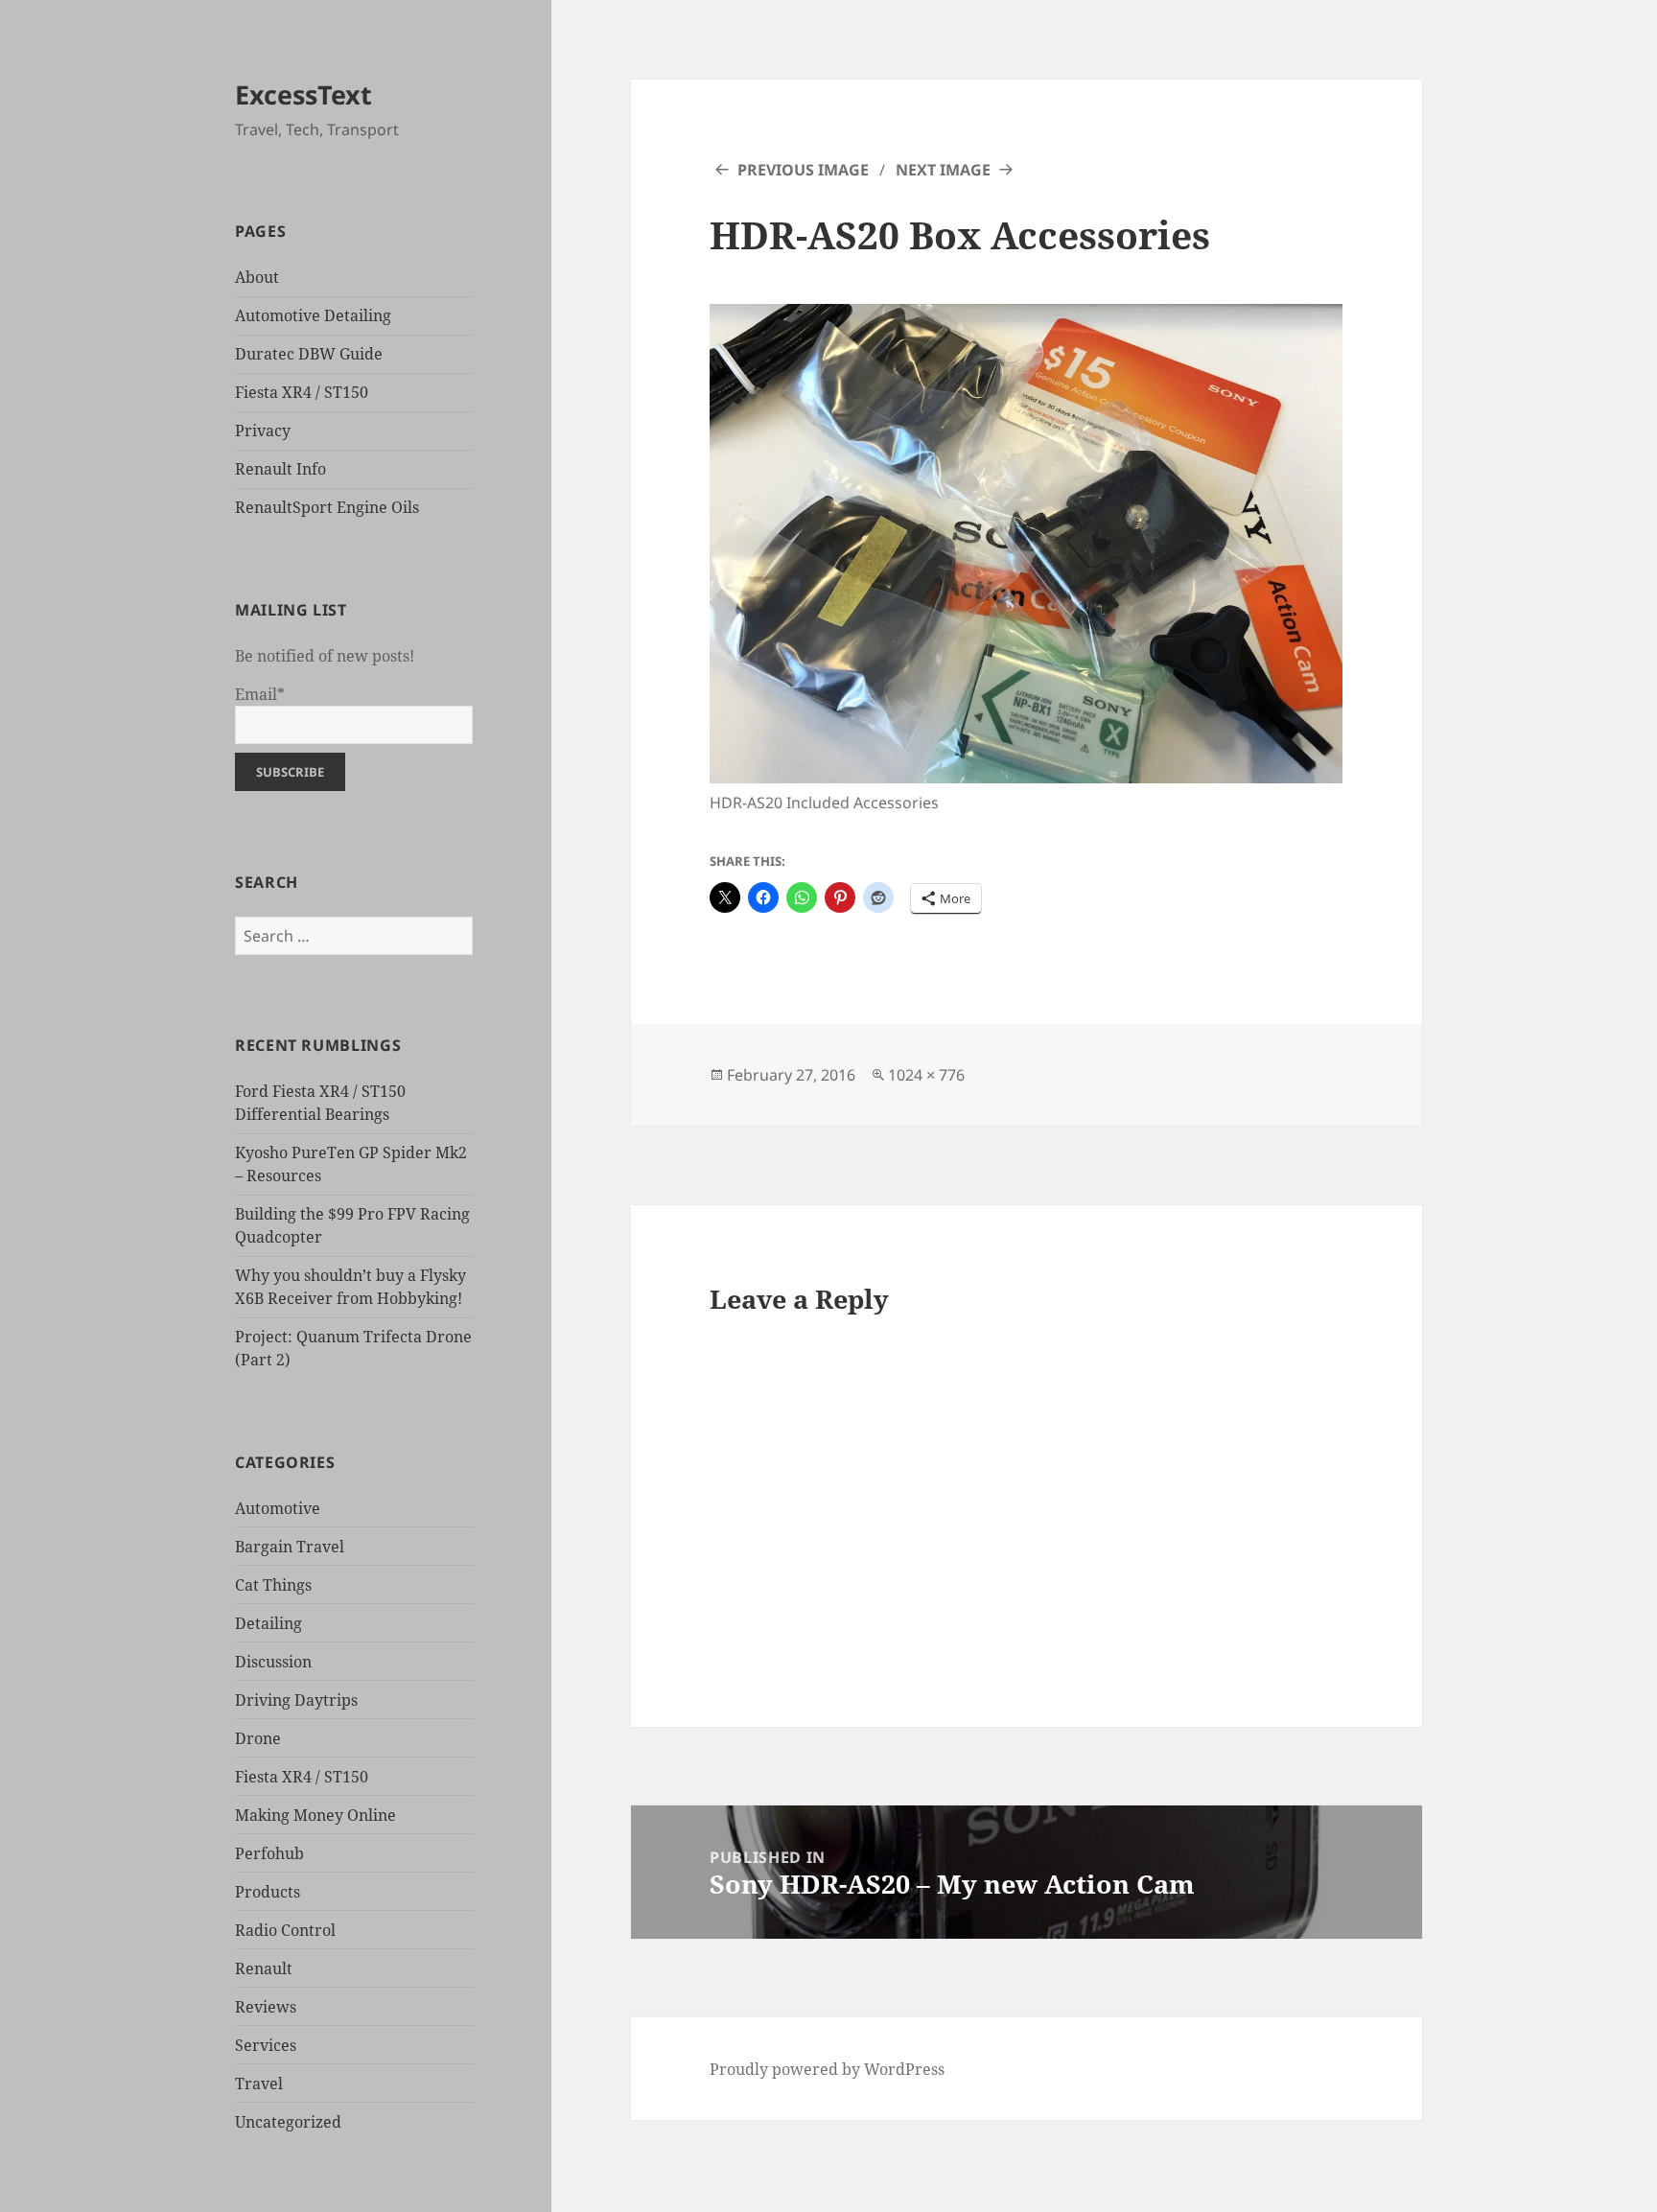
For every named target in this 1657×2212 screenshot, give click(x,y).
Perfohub (269, 1853)
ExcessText (303, 94)
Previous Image (803, 170)
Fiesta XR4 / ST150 (302, 392)
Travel (259, 2084)
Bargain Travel (290, 1547)
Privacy (263, 431)
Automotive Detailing (313, 315)
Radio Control (285, 1930)
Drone (258, 1738)
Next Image (943, 170)
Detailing (268, 1623)
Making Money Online (315, 1815)
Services (266, 2045)
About (257, 277)
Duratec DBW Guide (309, 354)
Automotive (278, 1508)
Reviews (266, 2007)
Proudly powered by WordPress (827, 2069)
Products (268, 1892)
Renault (264, 1968)
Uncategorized (288, 2122)
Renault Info (280, 469)
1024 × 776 (926, 1075)
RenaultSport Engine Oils (327, 507)
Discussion (273, 1662)
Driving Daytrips (296, 1700)
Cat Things (273, 1585)
